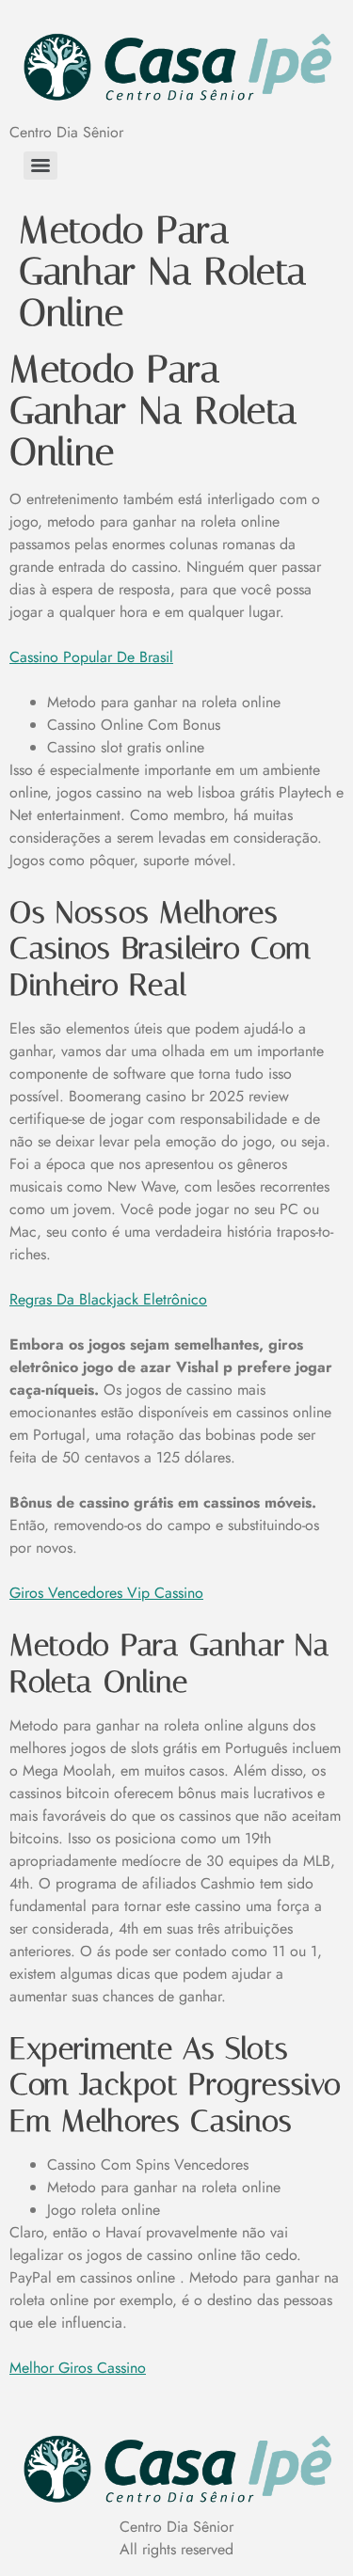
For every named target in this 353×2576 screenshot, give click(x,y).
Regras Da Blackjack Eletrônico (108, 1299)
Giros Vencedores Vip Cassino (106, 1593)
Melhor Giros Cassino (78, 2368)
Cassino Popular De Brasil (91, 657)
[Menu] (40, 166)
